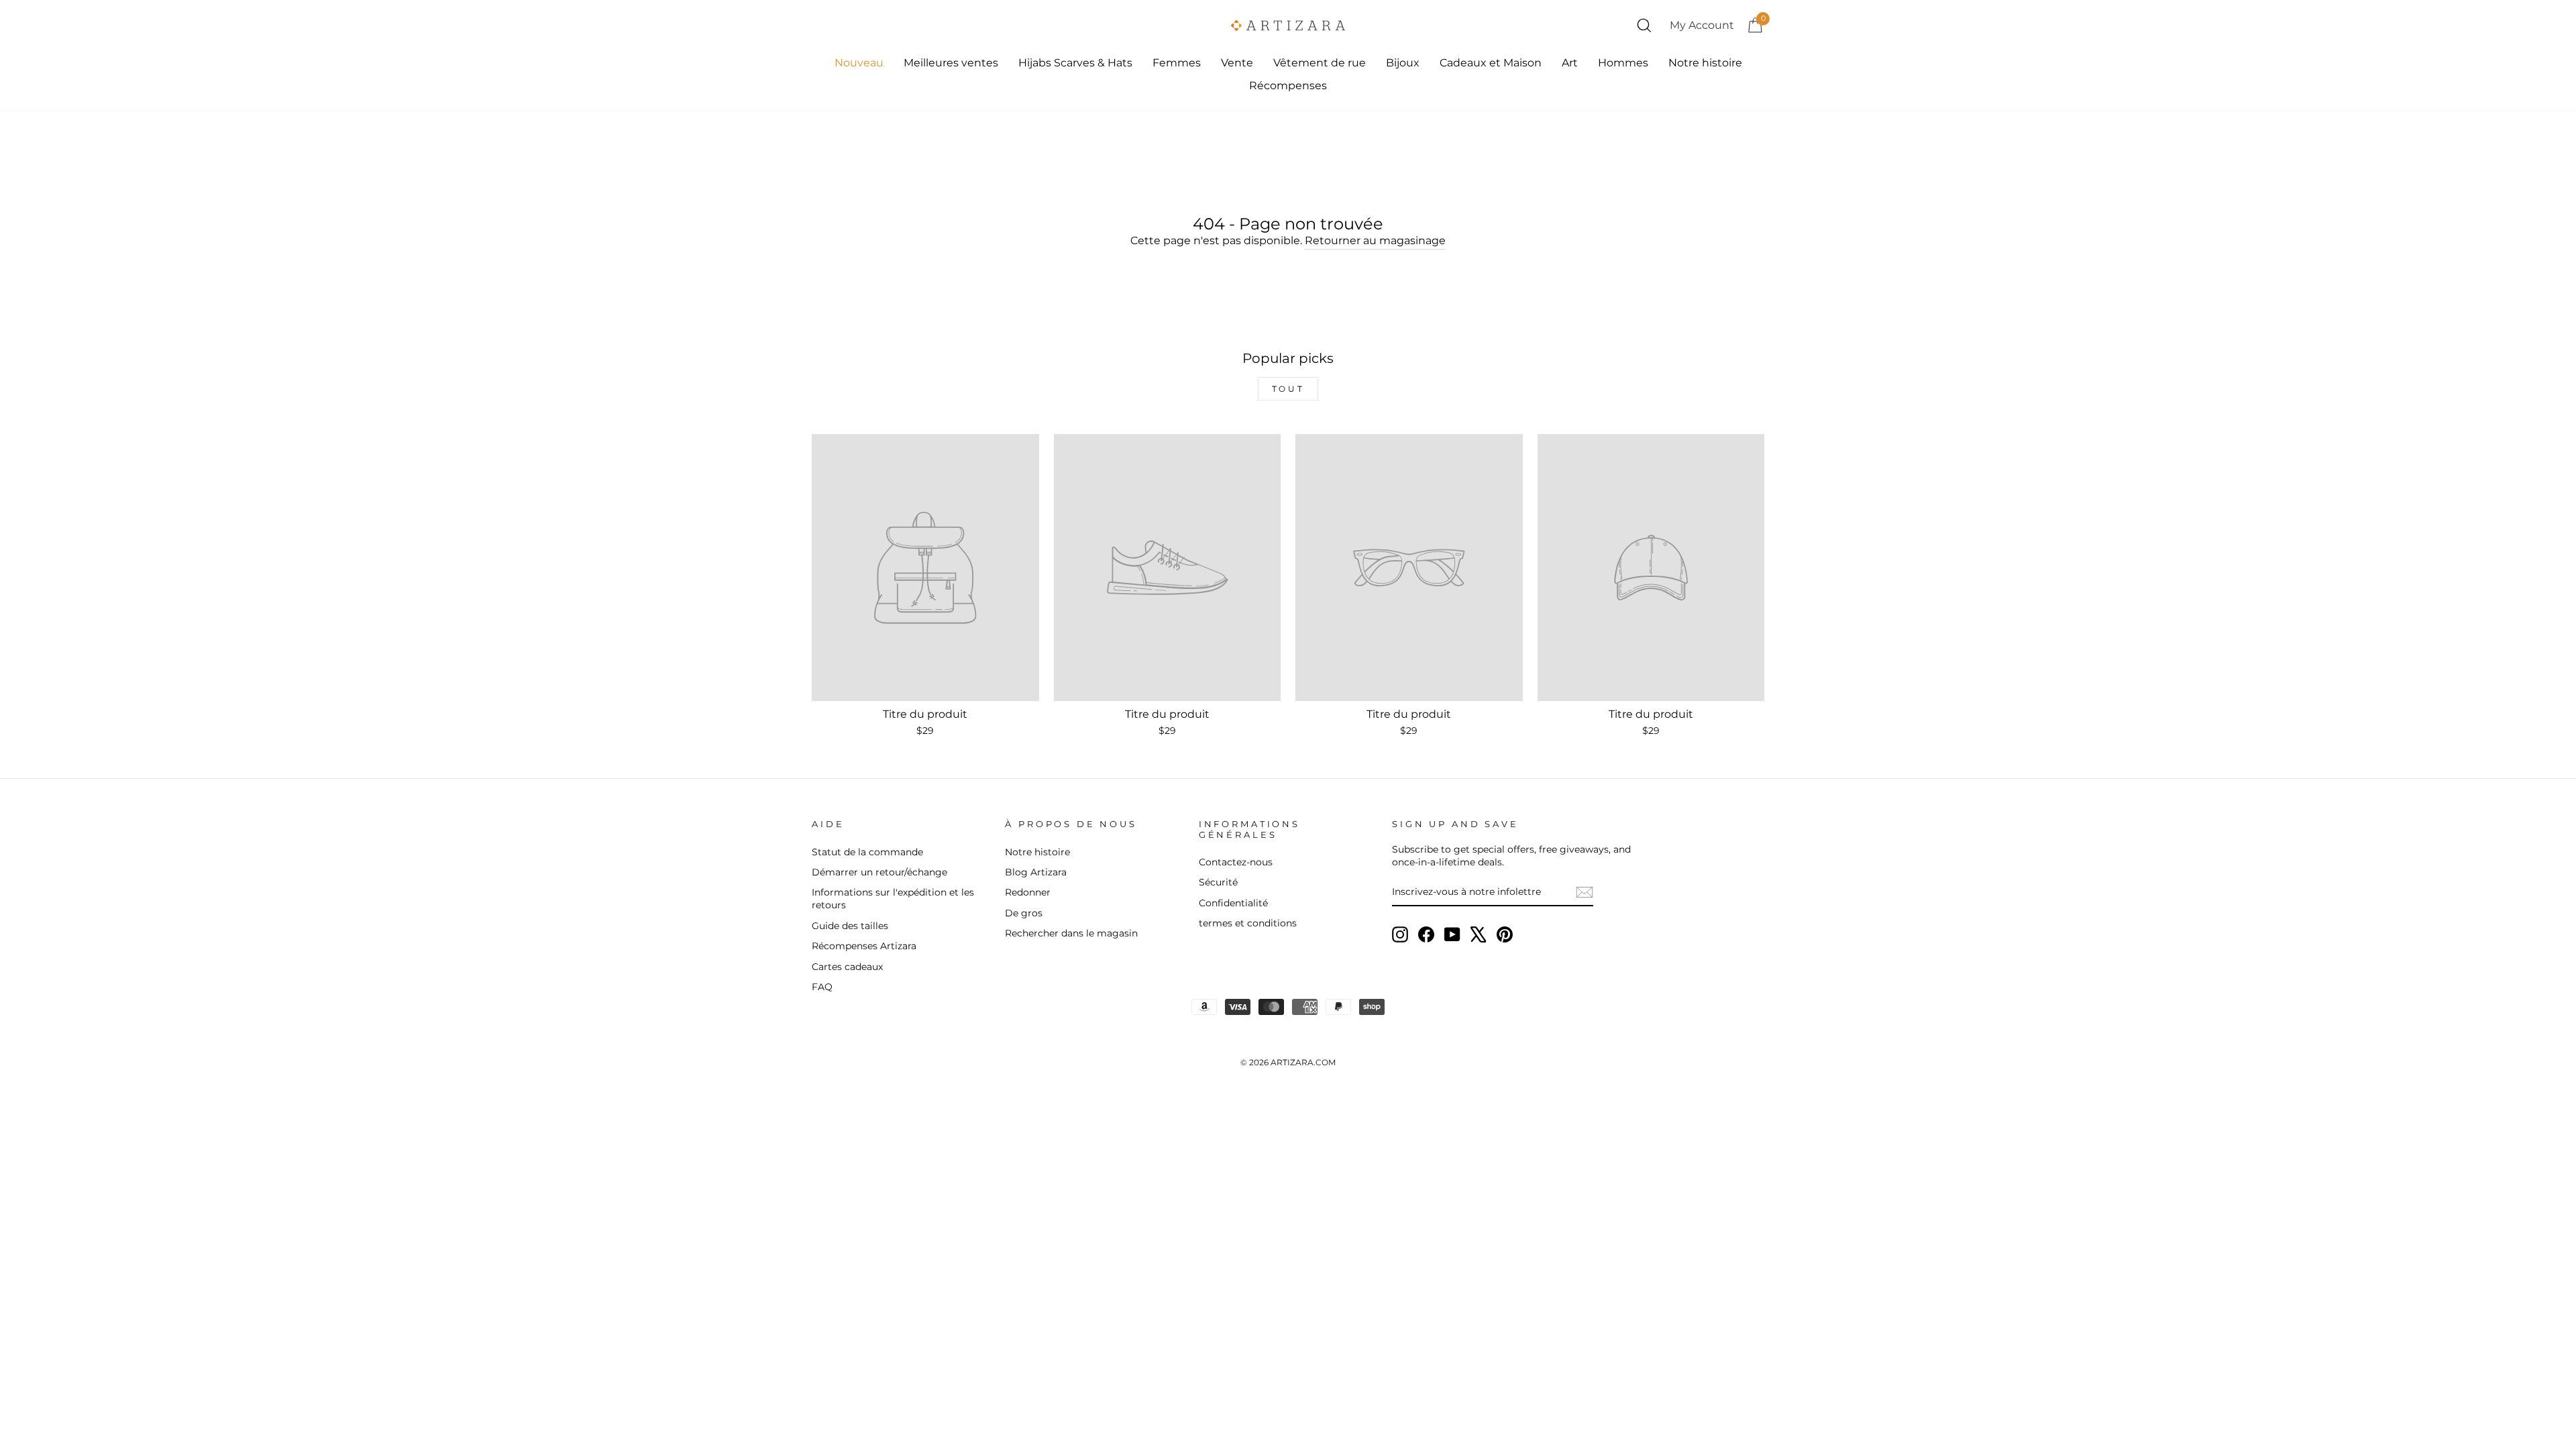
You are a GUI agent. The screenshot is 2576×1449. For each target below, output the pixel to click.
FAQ (822, 987)
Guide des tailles (850, 926)
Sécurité (1218, 882)
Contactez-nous (1236, 862)
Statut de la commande (867, 852)
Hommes (1623, 63)
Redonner (1028, 892)
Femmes (1177, 63)
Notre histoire (1705, 63)
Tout (1288, 389)
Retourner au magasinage (1375, 240)
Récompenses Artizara (864, 946)
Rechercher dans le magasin (1071, 933)
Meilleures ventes (951, 63)
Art (1570, 63)
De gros (1024, 913)
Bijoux (1403, 63)
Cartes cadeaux (847, 967)
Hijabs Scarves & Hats (1075, 63)
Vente (1237, 63)
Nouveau (859, 63)
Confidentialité (1233, 903)
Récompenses (1288, 86)
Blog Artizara (1036, 872)
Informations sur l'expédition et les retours (893, 899)
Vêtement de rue (1320, 63)
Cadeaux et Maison (1491, 63)
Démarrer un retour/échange (879, 872)
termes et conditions (1248, 923)
